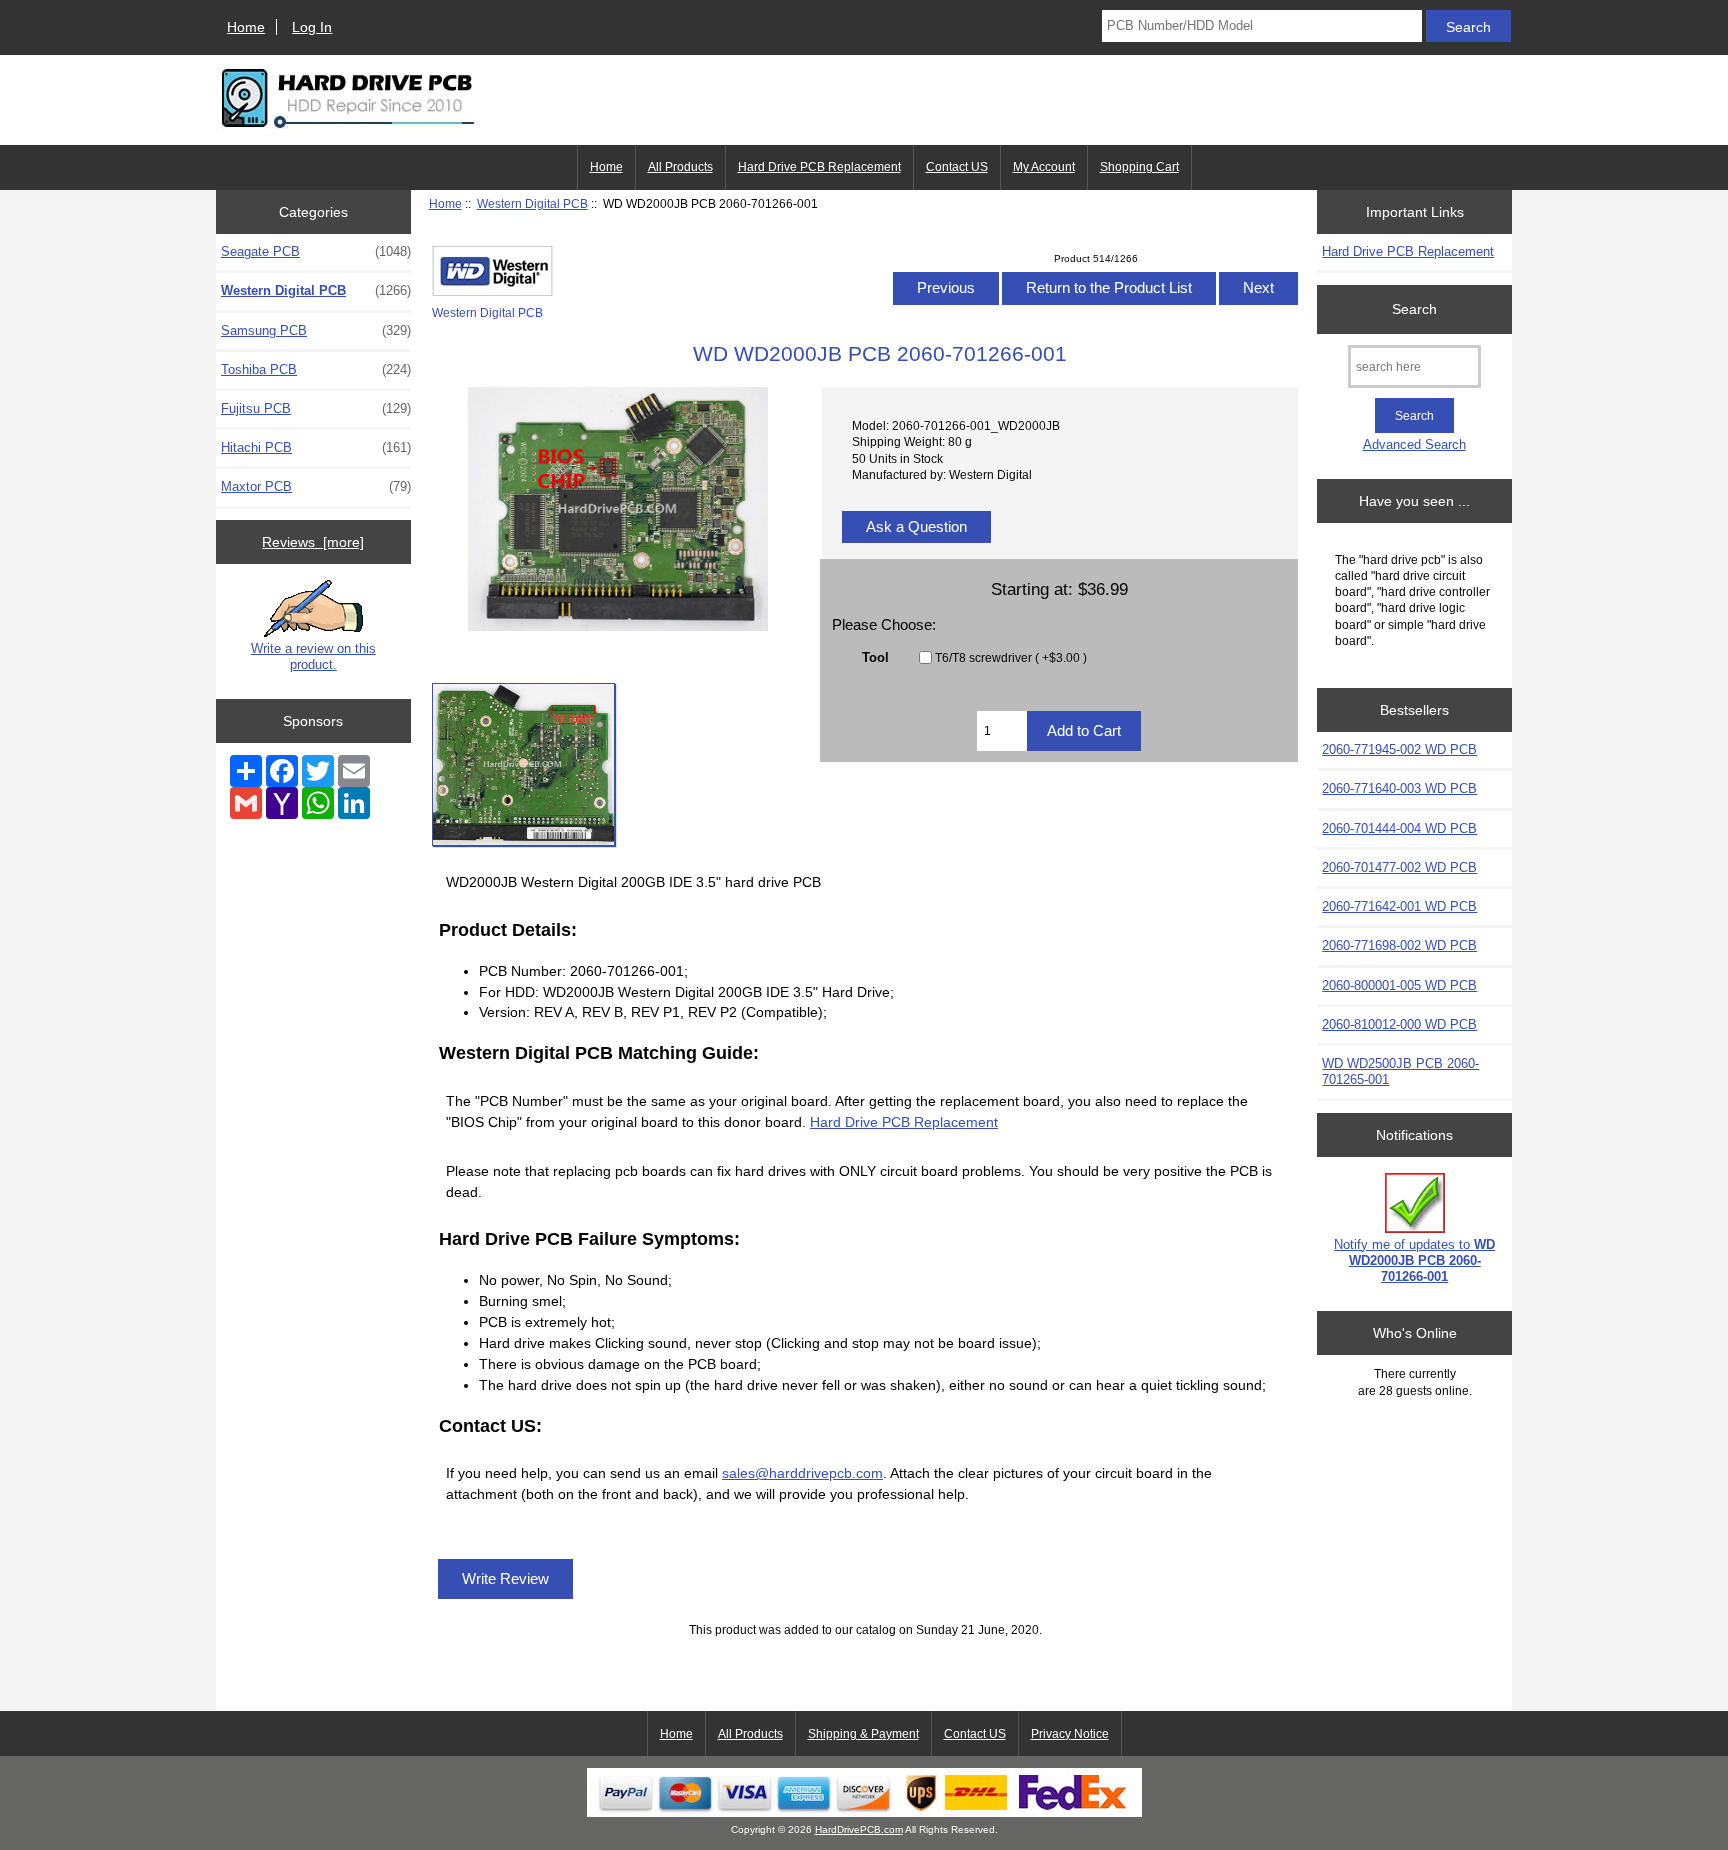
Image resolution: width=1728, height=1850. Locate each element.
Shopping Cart (1139, 167)
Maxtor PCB (316, 486)
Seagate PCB (316, 251)
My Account (1044, 167)
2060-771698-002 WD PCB (1399, 945)
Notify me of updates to (1414, 1260)
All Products (680, 167)
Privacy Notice (1070, 1734)
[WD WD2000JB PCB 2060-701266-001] (523, 764)
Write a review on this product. (313, 656)
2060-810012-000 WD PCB (1399, 1024)
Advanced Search (1414, 444)
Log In (312, 27)
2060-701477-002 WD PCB (1399, 867)
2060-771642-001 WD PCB (1399, 906)
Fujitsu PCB (316, 408)
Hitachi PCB (316, 447)
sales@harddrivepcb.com (802, 1473)
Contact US (957, 167)
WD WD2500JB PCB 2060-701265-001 (1400, 1071)
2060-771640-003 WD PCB (1399, 788)
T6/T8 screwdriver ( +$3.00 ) (1011, 657)
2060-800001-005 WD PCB (1399, 985)
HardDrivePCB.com (859, 1829)
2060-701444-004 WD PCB (1399, 828)
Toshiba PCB (316, 369)
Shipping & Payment (863, 1734)
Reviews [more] (313, 542)
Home (246, 27)
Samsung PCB (316, 330)
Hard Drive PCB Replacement (819, 167)
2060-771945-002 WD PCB (1399, 749)
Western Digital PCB (532, 203)
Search (1414, 309)
